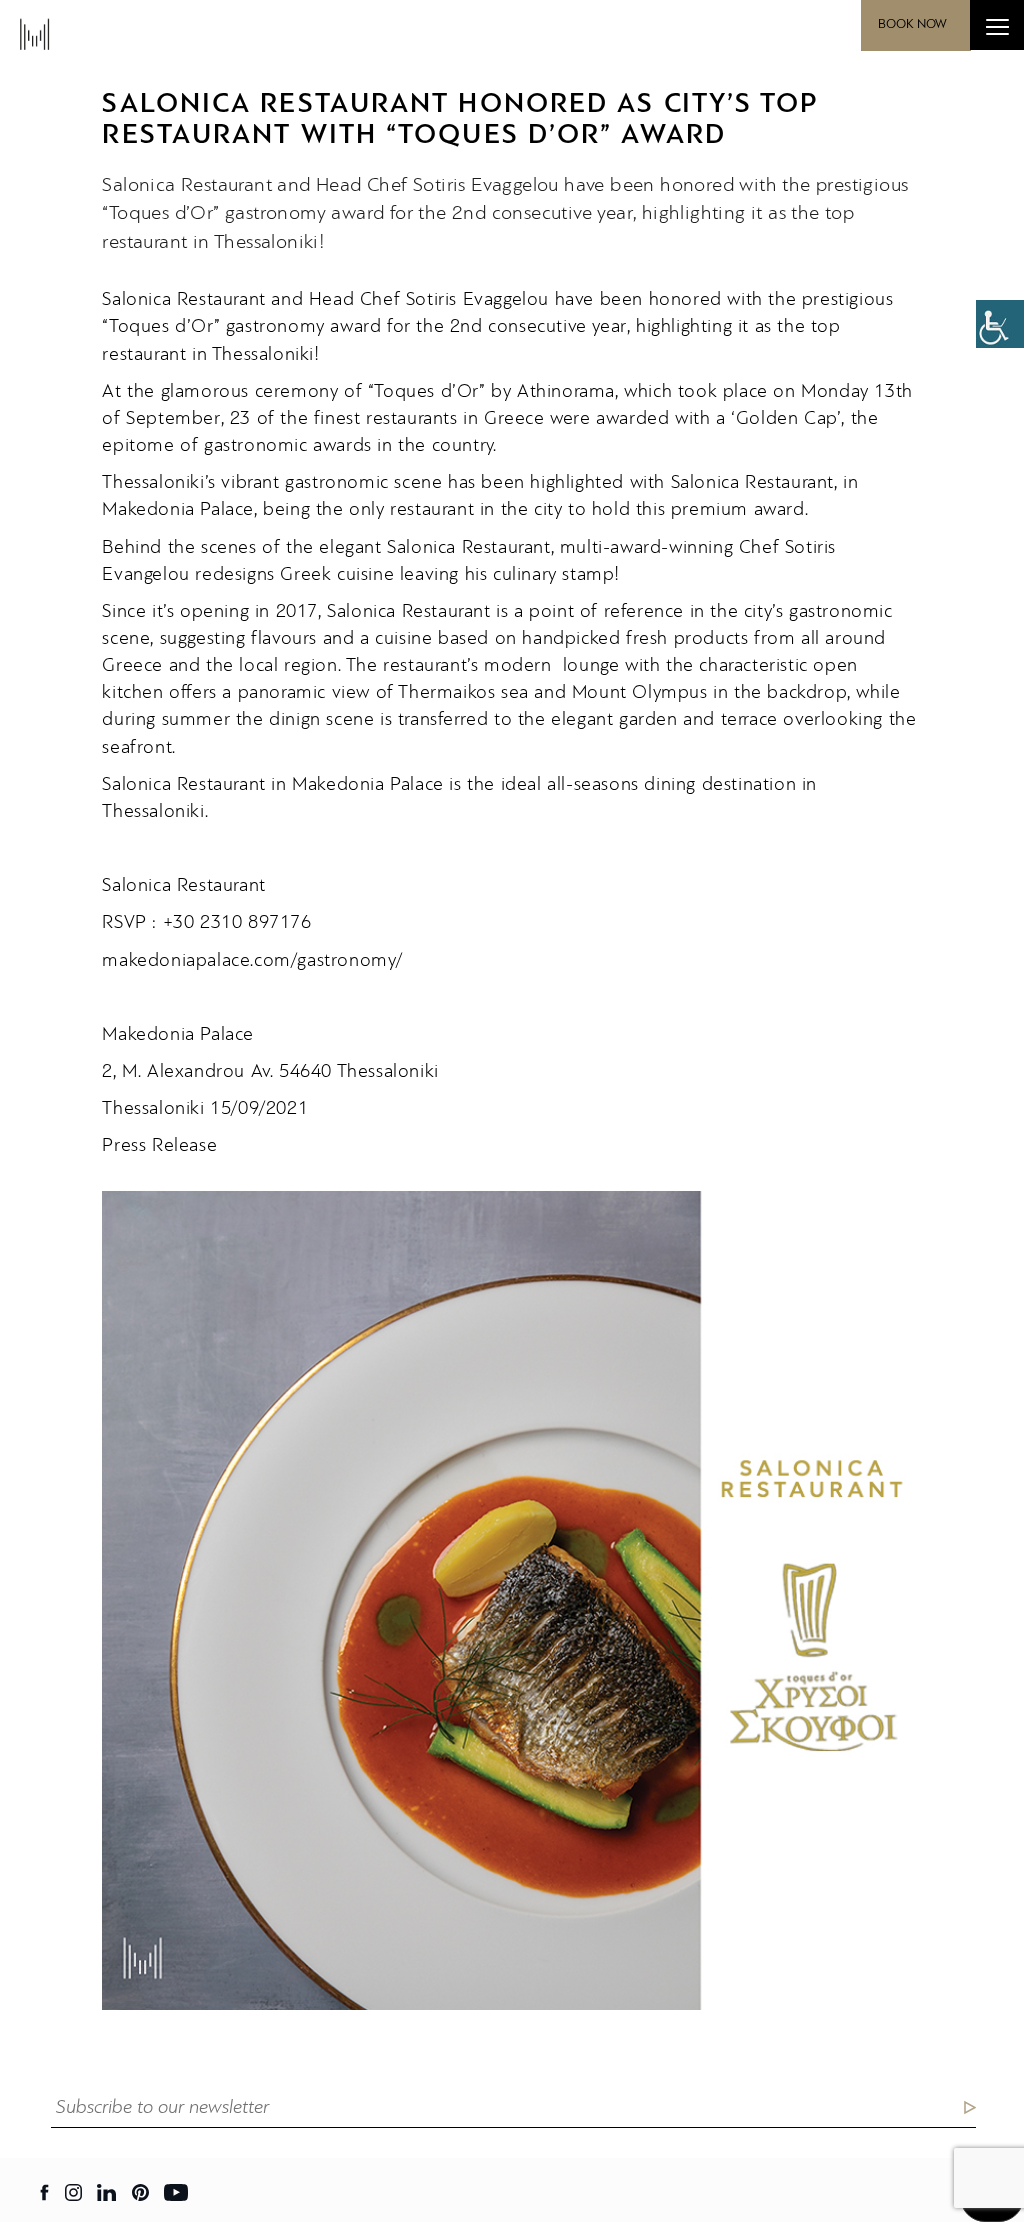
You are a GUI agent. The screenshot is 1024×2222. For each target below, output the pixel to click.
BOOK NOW (912, 24)
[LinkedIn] (107, 2192)
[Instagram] (73, 2192)
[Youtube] (176, 2192)
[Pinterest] (140, 2192)
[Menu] (997, 25)
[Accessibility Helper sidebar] (1000, 324)
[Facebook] (45, 2192)
